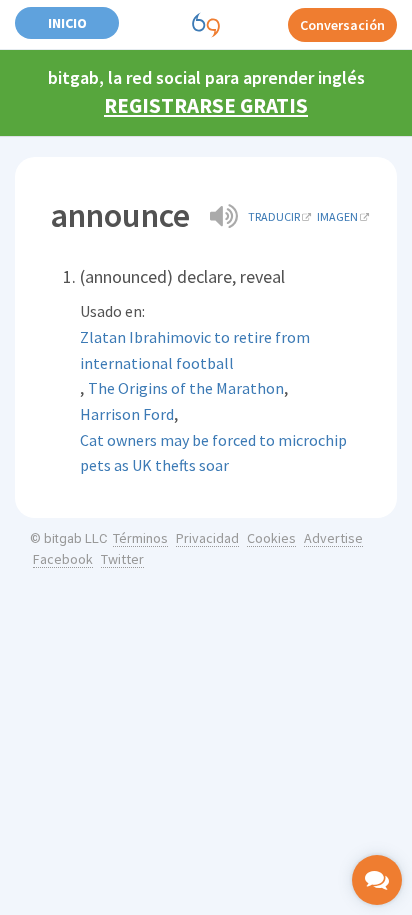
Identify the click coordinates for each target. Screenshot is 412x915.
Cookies (271, 538)
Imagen (337, 216)
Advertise (333, 538)
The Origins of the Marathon (186, 388)
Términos (140, 538)
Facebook (63, 559)
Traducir (274, 216)
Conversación (342, 25)
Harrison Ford (127, 414)
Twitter (122, 559)
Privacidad (207, 538)
